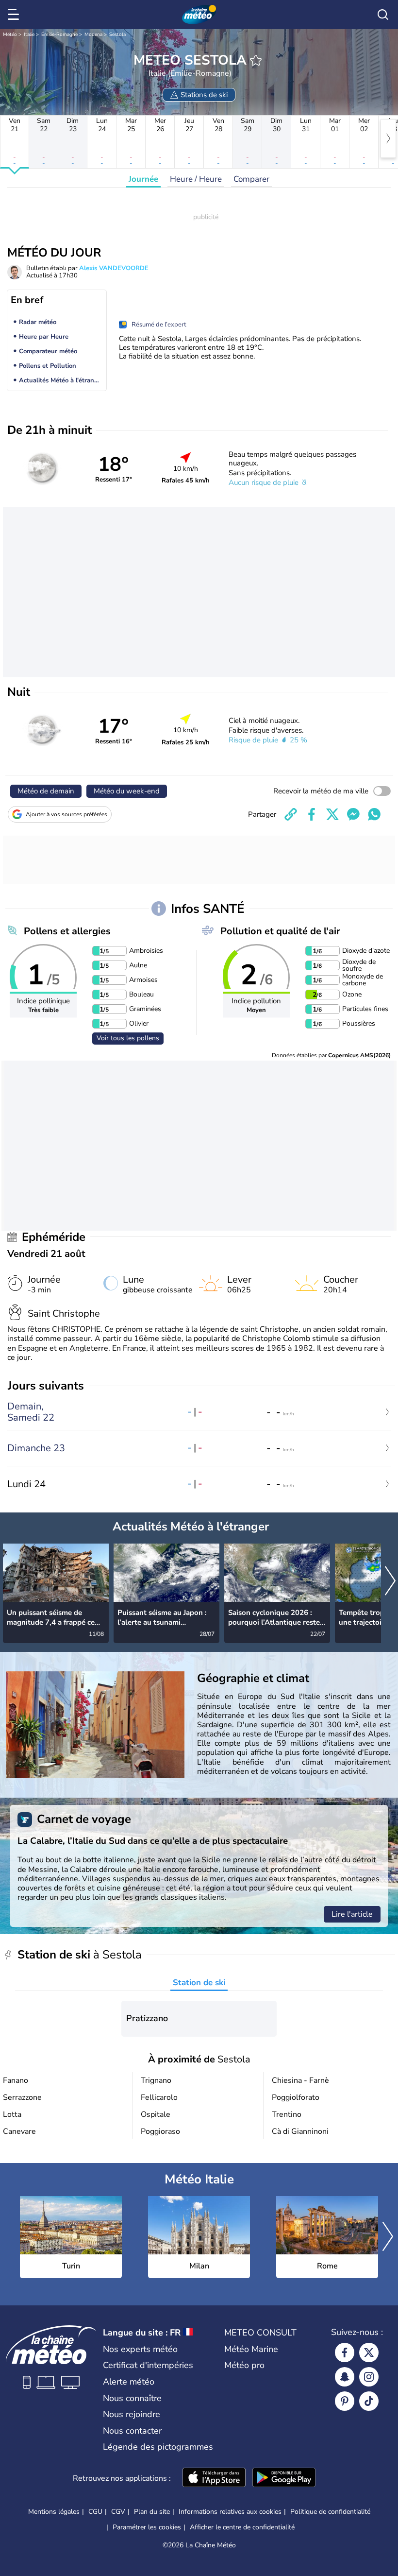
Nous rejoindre (132, 2414)
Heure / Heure (196, 179)
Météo (10, 34)
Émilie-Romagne (59, 34)
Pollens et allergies (67, 931)
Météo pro (244, 2365)
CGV (118, 2512)
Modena (93, 34)
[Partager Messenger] (353, 814)
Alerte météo (129, 2382)
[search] (383, 15)
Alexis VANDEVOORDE (114, 268)
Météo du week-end (127, 791)
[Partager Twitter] (332, 814)
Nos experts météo (140, 2349)
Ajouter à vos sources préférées (66, 814)
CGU (95, 2512)
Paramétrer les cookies (147, 2527)
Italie (29, 34)
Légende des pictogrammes (158, 2447)
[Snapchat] (345, 2377)
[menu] (15, 15)
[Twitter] (369, 2353)
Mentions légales (54, 2512)
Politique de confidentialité (330, 2512)
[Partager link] (291, 814)
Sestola (117, 34)
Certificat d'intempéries (148, 2365)
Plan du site (152, 2512)
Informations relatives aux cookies (230, 2512)
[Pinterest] (345, 2401)
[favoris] (256, 60)
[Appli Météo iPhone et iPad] (214, 2478)
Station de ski (199, 1983)
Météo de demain (46, 791)
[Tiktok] (369, 2401)
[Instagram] (369, 2377)
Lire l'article (352, 1914)
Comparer (251, 179)
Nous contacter (132, 2431)
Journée (143, 179)
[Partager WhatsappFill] (374, 814)
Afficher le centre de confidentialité (242, 2527)
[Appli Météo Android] (284, 2478)
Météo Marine (251, 2349)
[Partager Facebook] (312, 814)
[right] (388, 138)
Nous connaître (132, 2398)
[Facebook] (345, 2353)
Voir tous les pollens (128, 1038)
